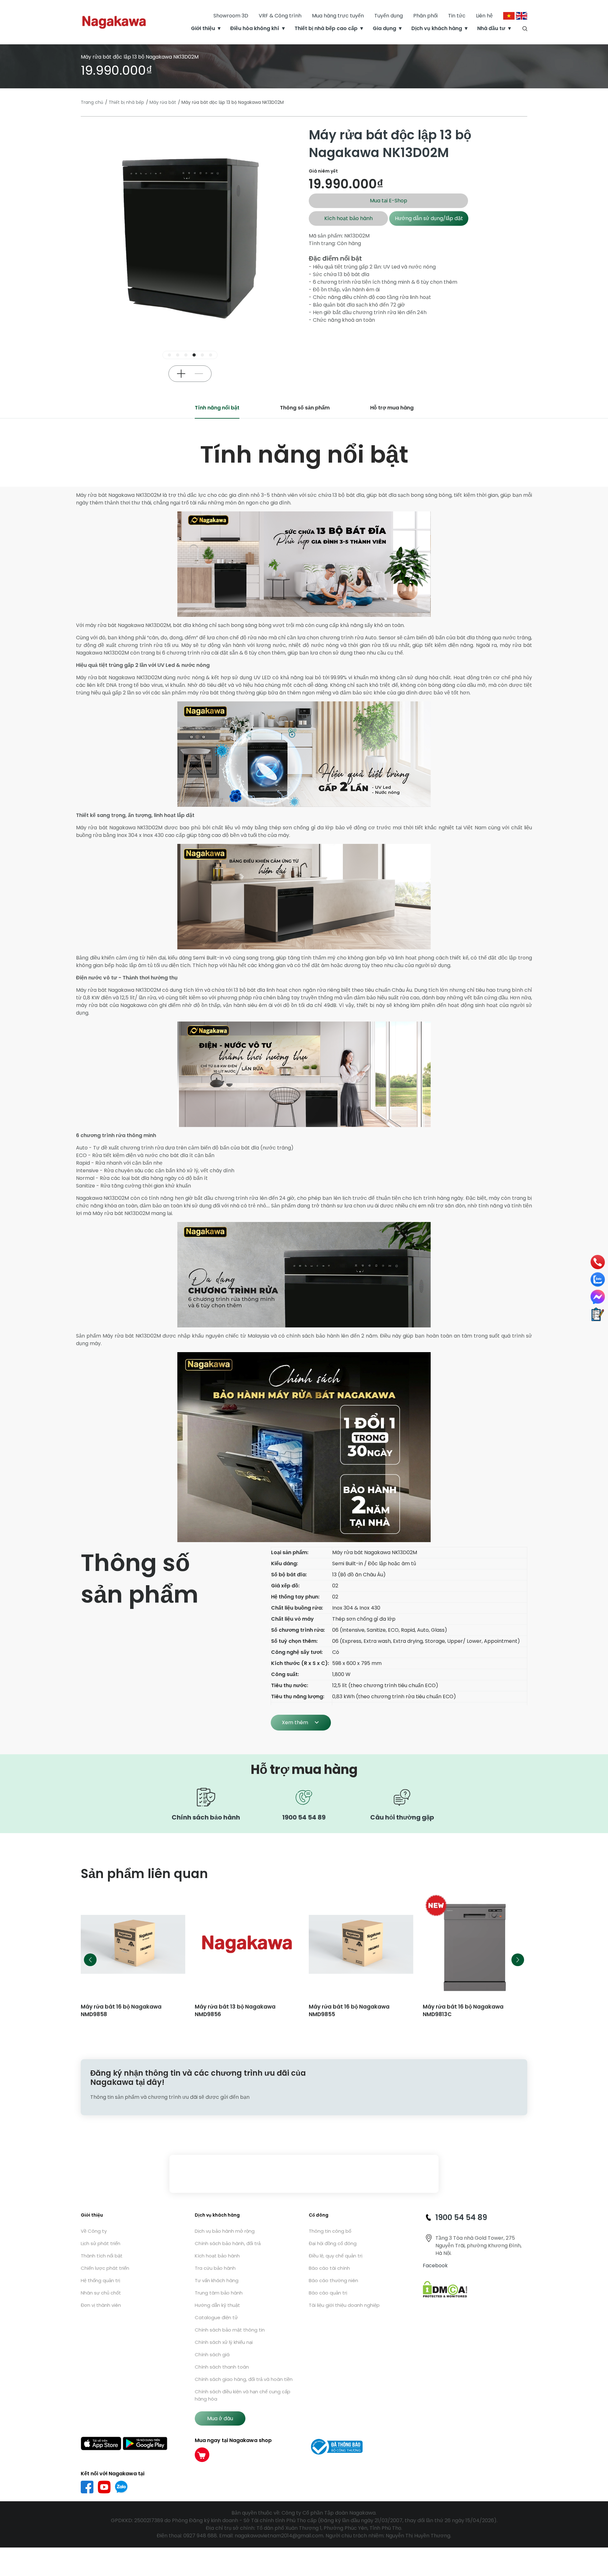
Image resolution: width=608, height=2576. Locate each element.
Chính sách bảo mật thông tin (230, 2330)
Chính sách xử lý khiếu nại (224, 2342)
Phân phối (425, 16)
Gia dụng (384, 28)
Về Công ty (94, 2231)
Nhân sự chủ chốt (101, 2293)
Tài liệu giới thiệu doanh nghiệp (344, 2305)
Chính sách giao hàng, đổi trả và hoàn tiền (244, 2379)
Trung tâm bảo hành (219, 2293)
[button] (169, 355)
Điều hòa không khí (255, 28)
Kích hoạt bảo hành (348, 218)
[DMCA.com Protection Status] (445, 2289)
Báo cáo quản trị (328, 2293)
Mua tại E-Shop (389, 201)
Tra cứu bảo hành (215, 2268)
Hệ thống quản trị (100, 2280)
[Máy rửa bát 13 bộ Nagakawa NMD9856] (133, 1944)
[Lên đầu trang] (598, 2537)
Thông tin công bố (330, 2231)
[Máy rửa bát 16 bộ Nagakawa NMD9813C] (361, 1944)
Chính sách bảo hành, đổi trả (228, 2243)
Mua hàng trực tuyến (338, 16)
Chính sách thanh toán (222, 2367)
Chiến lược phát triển (105, 2268)
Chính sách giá (212, 2354)
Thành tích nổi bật (102, 2256)
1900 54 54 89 (304, 1817)
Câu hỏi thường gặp (402, 1817)
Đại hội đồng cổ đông (333, 2243)
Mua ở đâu (220, 2418)
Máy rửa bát (163, 102)
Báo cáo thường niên (333, 2280)
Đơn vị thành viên (101, 2305)
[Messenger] (598, 1297)
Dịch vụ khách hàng (437, 28)
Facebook (435, 2266)
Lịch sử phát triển (101, 2243)
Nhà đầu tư (491, 28)
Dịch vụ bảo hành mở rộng (225, 2231)
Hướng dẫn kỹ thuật (217, 2305)
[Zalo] (598, 1279)
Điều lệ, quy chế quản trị (336, 2256)
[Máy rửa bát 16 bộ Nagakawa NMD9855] (247, 1944)
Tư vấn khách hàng (217, 2280)
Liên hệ (484, 16)
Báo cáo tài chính (329, 2268)
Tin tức (457, 16)
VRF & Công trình (280, 16)
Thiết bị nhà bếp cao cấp (326, 28)
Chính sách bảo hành (206, 1817)
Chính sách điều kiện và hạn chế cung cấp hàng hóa (243, 2395)
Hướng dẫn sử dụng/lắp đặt (429, 218)
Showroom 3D (231, 16)
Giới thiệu (203, 28)
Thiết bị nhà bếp (126, 102)
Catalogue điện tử (216, 2317)
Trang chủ (92, 102)
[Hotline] (598, 1262)
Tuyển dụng (389, 16)
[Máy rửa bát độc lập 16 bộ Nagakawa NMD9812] (475, 1944)
